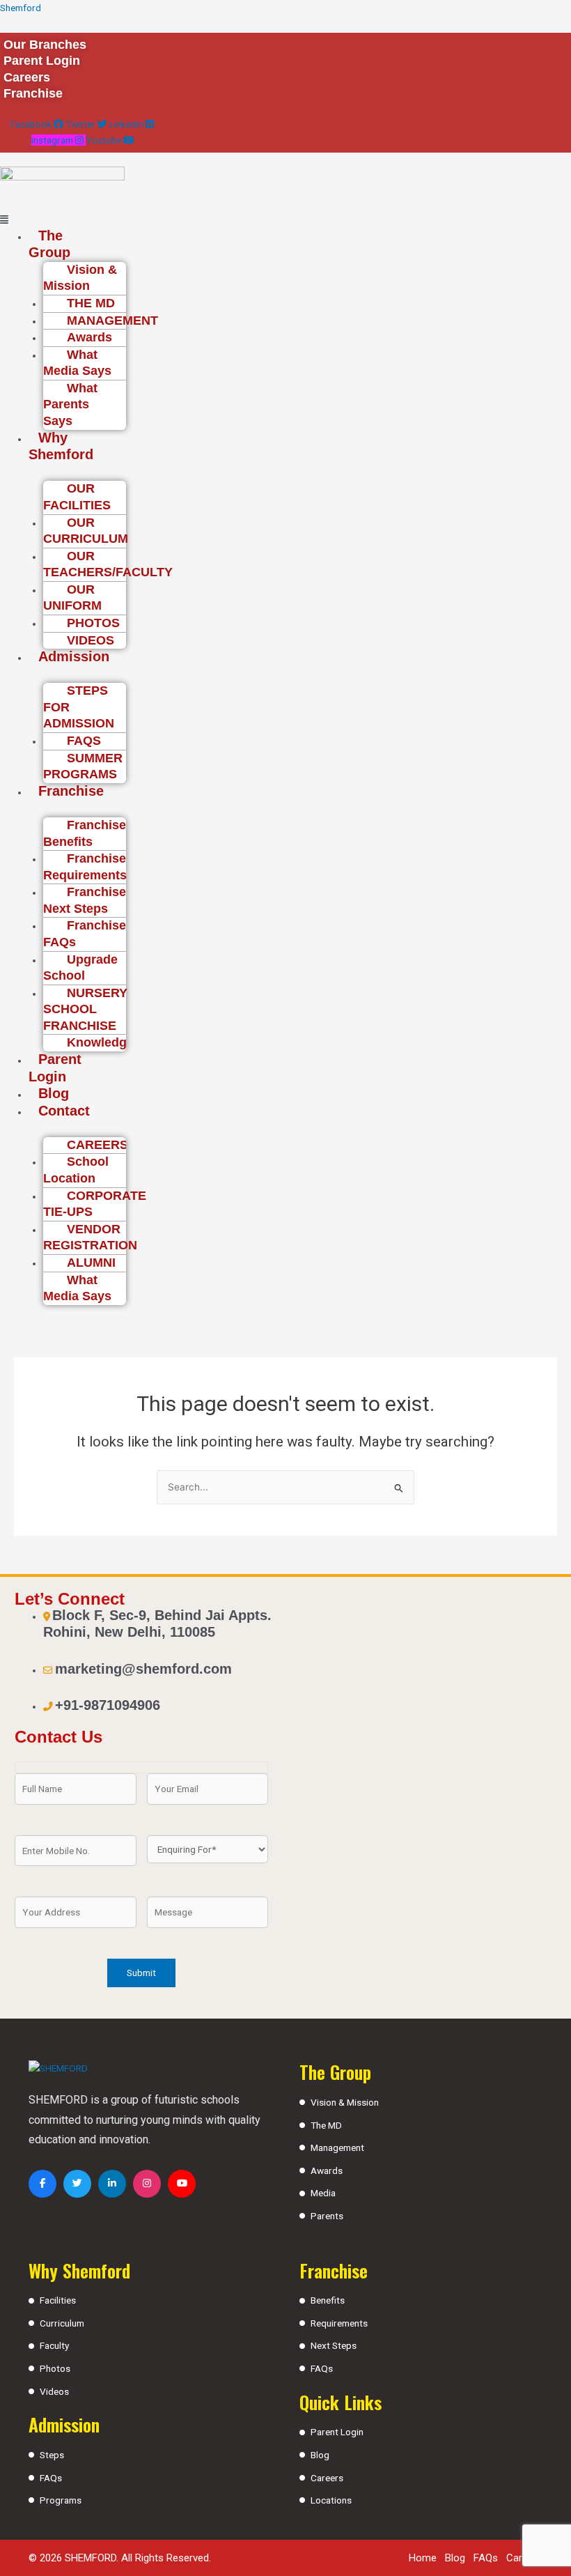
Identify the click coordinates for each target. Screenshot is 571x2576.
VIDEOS (91, 640)
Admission (74, 656)
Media (323, 2193)
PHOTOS (93, 623)
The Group (49, 244)
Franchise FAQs (85, 934)
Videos (54, 2391)
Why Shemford (61, 446)
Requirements (339, 2323)
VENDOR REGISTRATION (90, 1237)
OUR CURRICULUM (86, 531)
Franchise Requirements (85, 867)
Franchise (71, 791)
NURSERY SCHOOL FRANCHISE (85, 1009)
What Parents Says (70, 404)
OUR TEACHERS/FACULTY (108, 564)
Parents (327, 2216)
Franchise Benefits (85, 833)
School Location (76, 1170)
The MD (326, 2125)
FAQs (51, 2478)
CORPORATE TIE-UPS (95, 1204)
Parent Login (55, 1068)
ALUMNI (91, 1263)
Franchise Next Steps (85, 900)
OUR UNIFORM (72, 598)
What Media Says (77, 363)
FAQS (84, 741)
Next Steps (334, 2345)
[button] (43, 220)
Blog (54, 1093)
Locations (331, 2500)
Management (337, 2147)
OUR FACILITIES (77, 497)
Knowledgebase (115, 1042)
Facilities (58, 2300)
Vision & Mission (80, 278)
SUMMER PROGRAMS (83, 766)
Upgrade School (80, 968)
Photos (55, 2368)
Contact (64, 1111)
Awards (327, 2170)
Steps (52, 2455)
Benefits (328, 2300)
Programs (61, 2500)
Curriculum (62, 2323)
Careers (327, 2478)
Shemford (21, 8)
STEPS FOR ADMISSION (79, 707)
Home (423, 2558)
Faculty (54, 2345)
